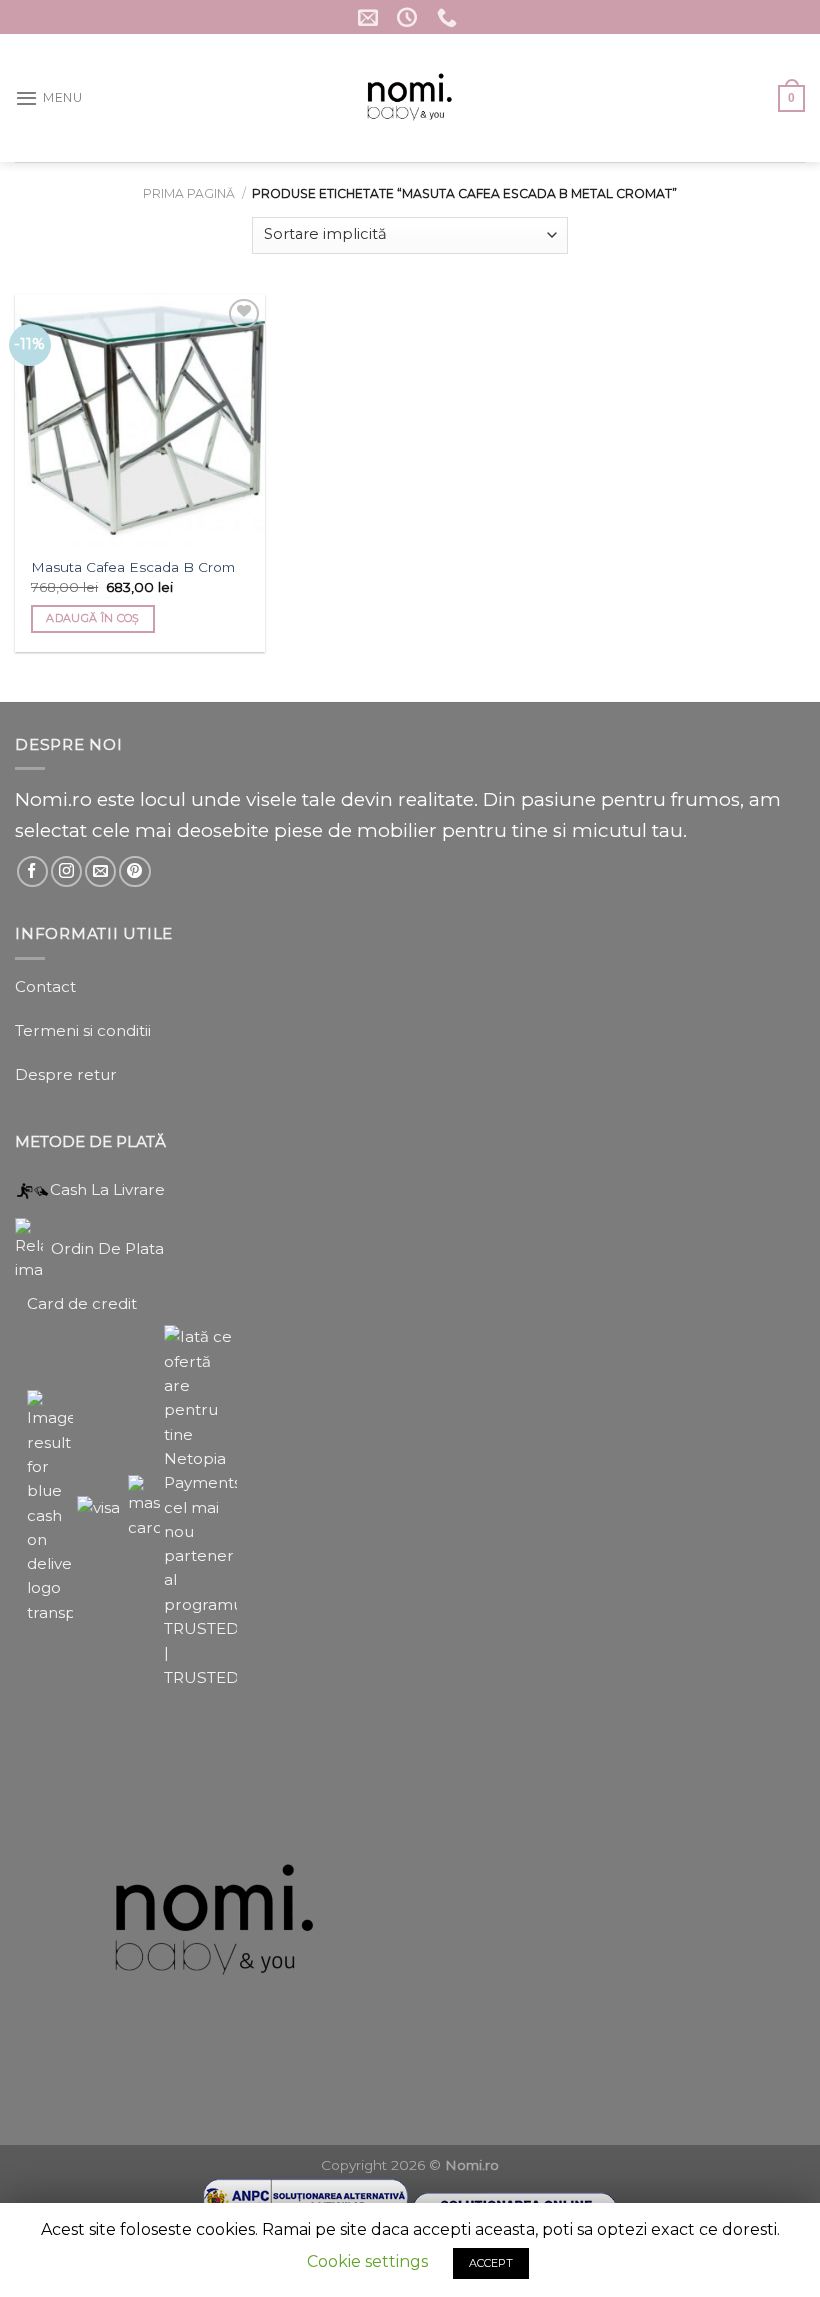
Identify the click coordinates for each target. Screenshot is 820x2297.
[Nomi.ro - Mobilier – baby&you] (410, 98)
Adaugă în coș (92, 618)
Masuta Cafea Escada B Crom (133, 567)
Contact (45, 986)
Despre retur (66, 1074)
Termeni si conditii (83, 1030)
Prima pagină (189, 193)
